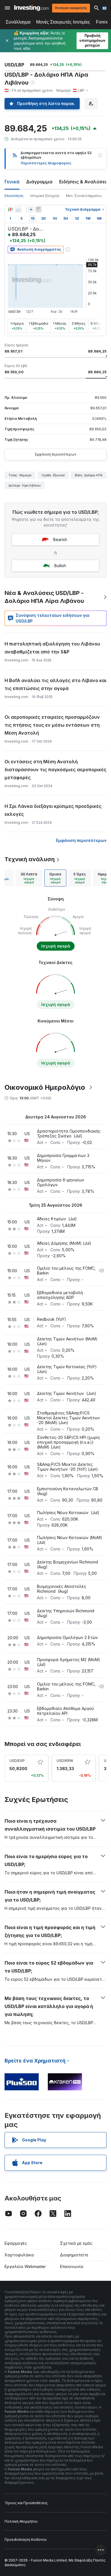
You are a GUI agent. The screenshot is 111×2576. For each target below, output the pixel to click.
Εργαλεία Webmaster (25, 2266)
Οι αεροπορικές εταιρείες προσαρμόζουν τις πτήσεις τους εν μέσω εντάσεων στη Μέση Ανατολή (52, 725)
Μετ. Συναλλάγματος (84, 196)
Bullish (60, 566)
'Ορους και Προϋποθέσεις (26, 2503)
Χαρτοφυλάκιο (19, 2255)
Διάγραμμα (39, 182)
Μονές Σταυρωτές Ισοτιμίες (63, 22)
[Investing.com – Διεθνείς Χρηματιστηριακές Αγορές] (31, 8)
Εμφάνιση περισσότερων (56, 454)
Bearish (60, 539)
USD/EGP (17, 1761)
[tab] (29, 878)
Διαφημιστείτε (74, 2255)
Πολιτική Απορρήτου (21, 2521)
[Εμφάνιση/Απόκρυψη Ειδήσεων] (38, 209)
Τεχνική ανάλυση (30, 859)
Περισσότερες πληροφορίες (46, 163)
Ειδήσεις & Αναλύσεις (84, 182)
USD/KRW (65, 1761)
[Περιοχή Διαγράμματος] (18, 209)
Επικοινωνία (72, 2266)
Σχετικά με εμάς (76, 2243)
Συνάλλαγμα (18, 22)
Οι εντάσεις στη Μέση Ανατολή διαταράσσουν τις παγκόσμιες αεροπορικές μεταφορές (55, 770)
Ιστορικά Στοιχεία (45, 196)
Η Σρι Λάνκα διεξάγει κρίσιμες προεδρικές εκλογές (53, 810)
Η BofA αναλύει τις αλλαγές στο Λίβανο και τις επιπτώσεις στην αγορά (55, 684)
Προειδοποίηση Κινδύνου (26, 2540)
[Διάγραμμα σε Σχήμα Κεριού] (10, 209)
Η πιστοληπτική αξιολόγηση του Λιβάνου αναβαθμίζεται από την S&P (52, 648)
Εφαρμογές (16, 2243)
